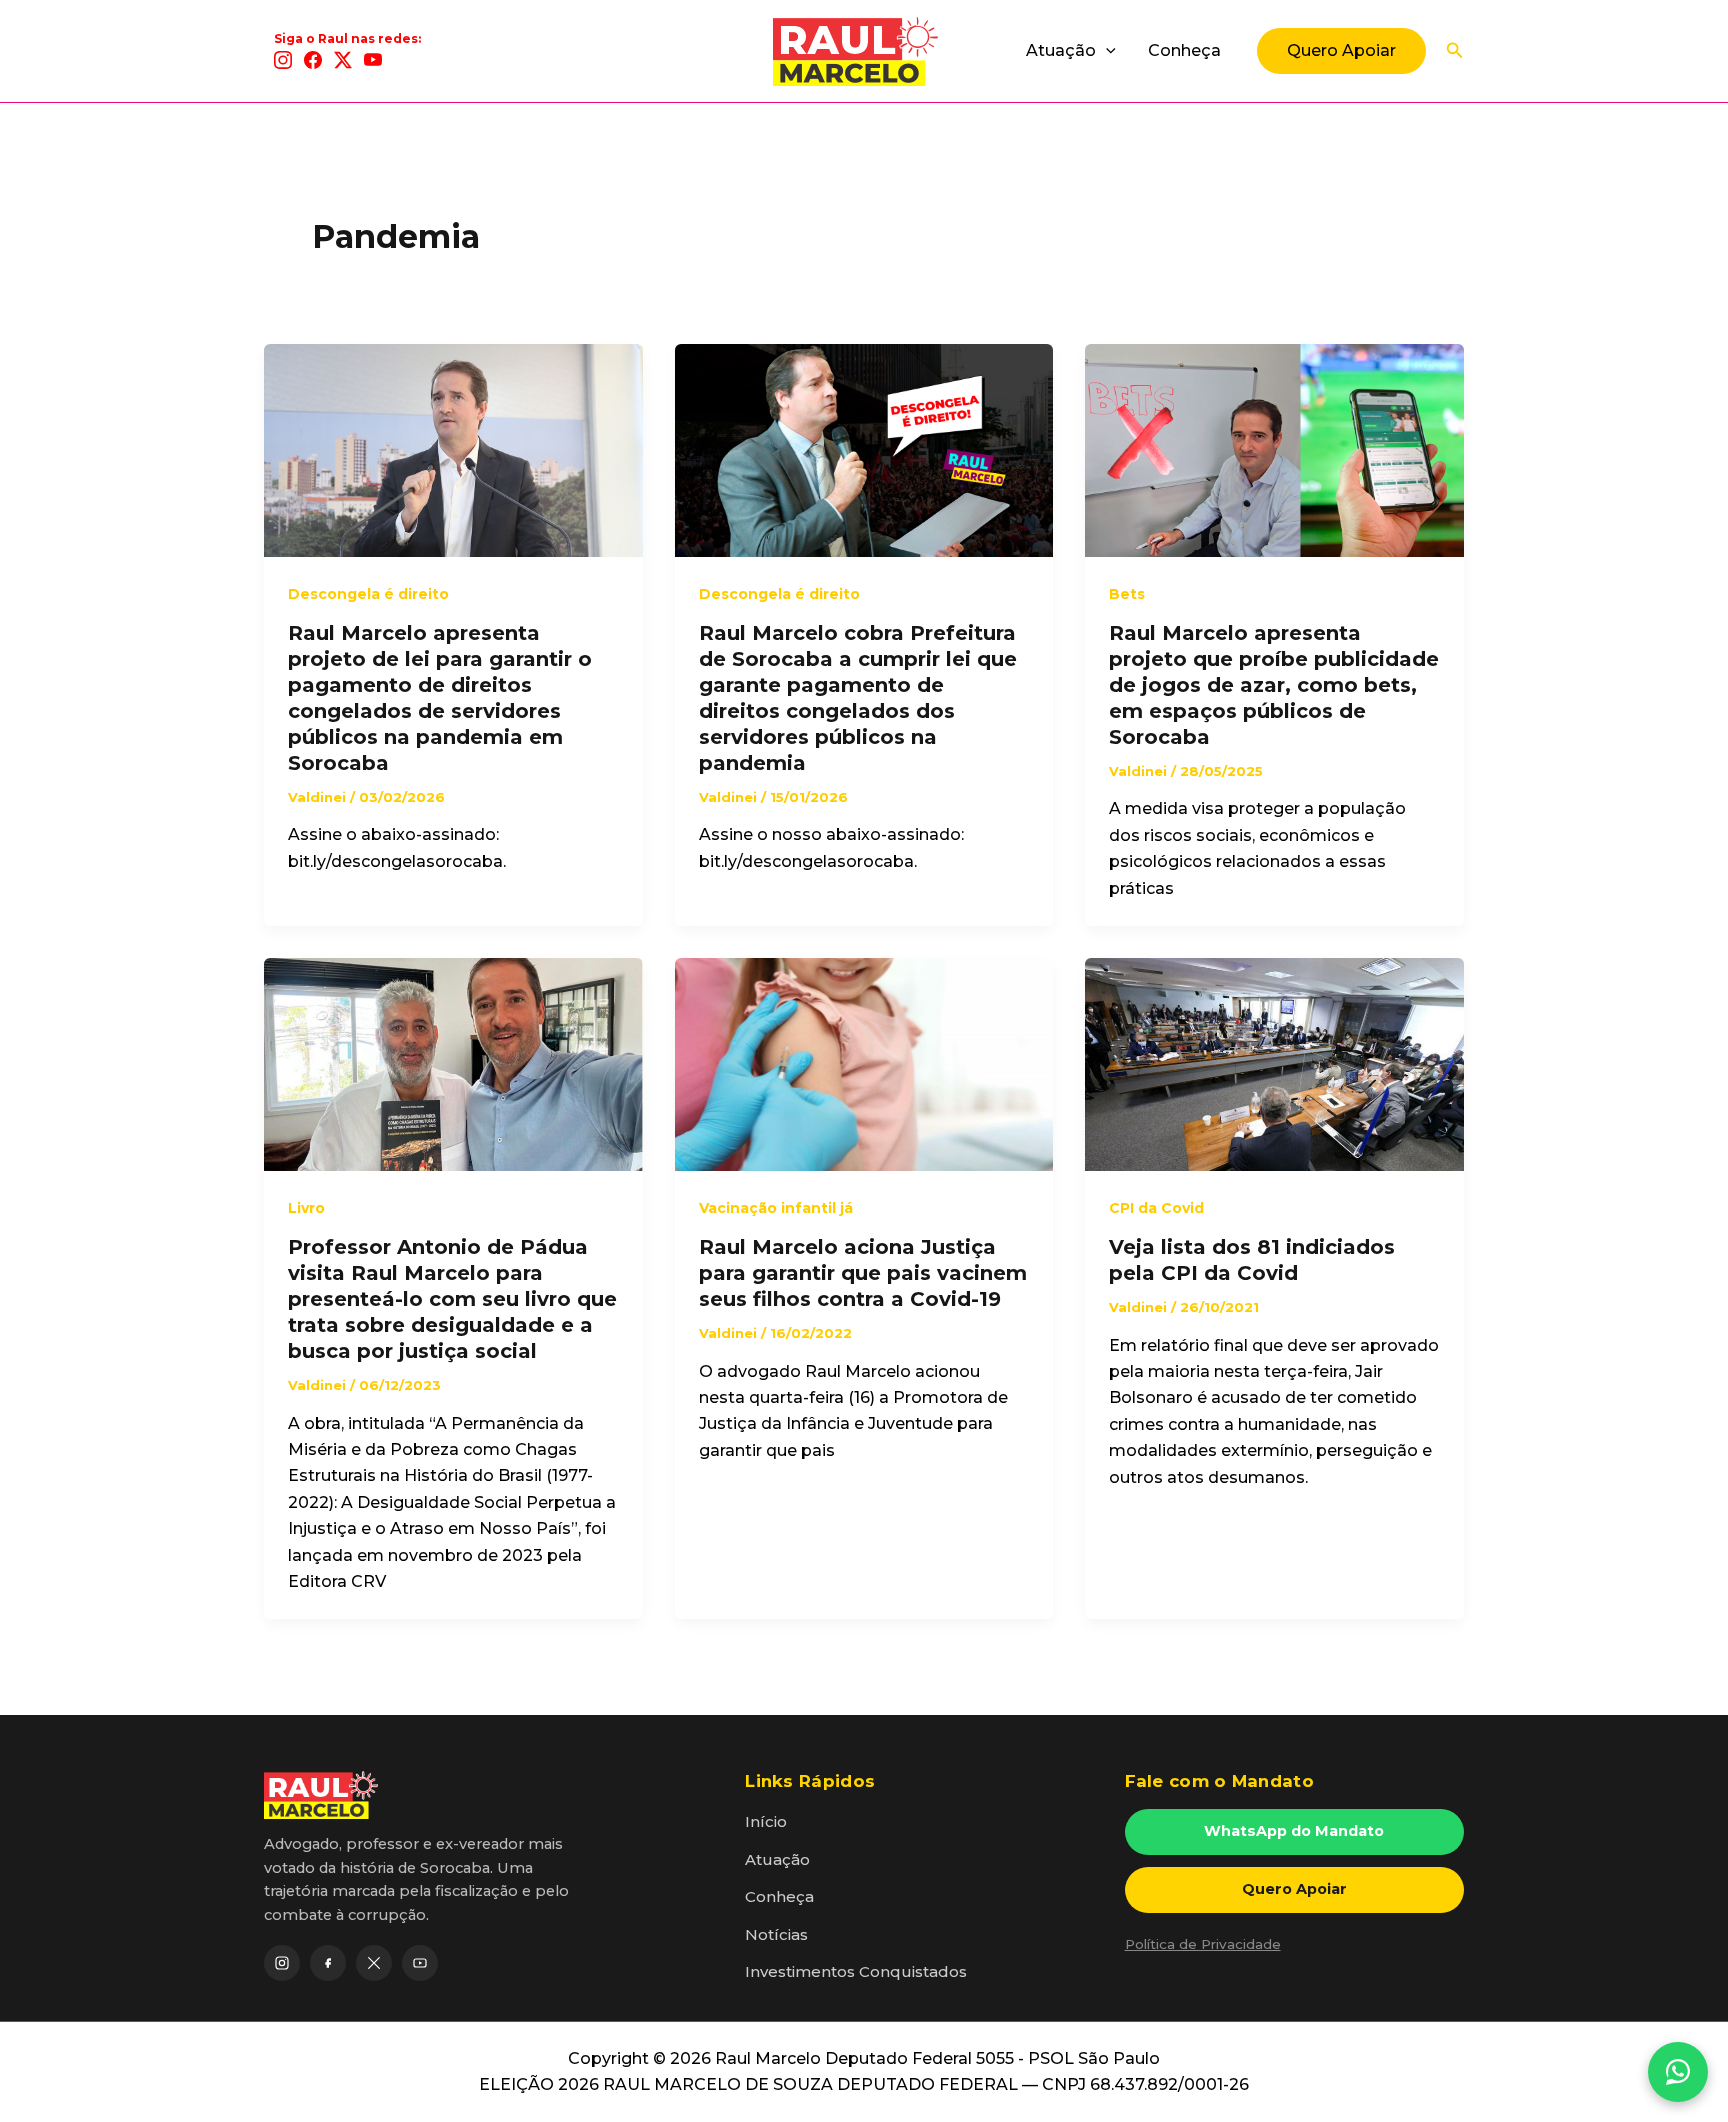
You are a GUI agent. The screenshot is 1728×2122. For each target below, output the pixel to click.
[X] (343, 60)
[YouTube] (373, 60)
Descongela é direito (368, 594)
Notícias (776, 1934)
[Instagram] (283, 60)
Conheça (1184, 50)
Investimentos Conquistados (856, 1971)
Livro (306, 1208)
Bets (1127, 594)
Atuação (1061, 50)
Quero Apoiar (1294, 1889)
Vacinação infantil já (776, 1208)
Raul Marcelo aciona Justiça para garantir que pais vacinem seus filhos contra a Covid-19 (863, 1273)
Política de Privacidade (1203, 1944)
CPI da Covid (1156, 1208)
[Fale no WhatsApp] (1678, 2072)
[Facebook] (313, 60)
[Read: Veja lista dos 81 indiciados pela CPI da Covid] (1274, 1063)
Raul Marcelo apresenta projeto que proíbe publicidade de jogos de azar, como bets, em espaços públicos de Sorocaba (1274, 685)
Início (766, 1821)
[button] (1106, 51)
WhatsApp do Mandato (1294, 1831)
